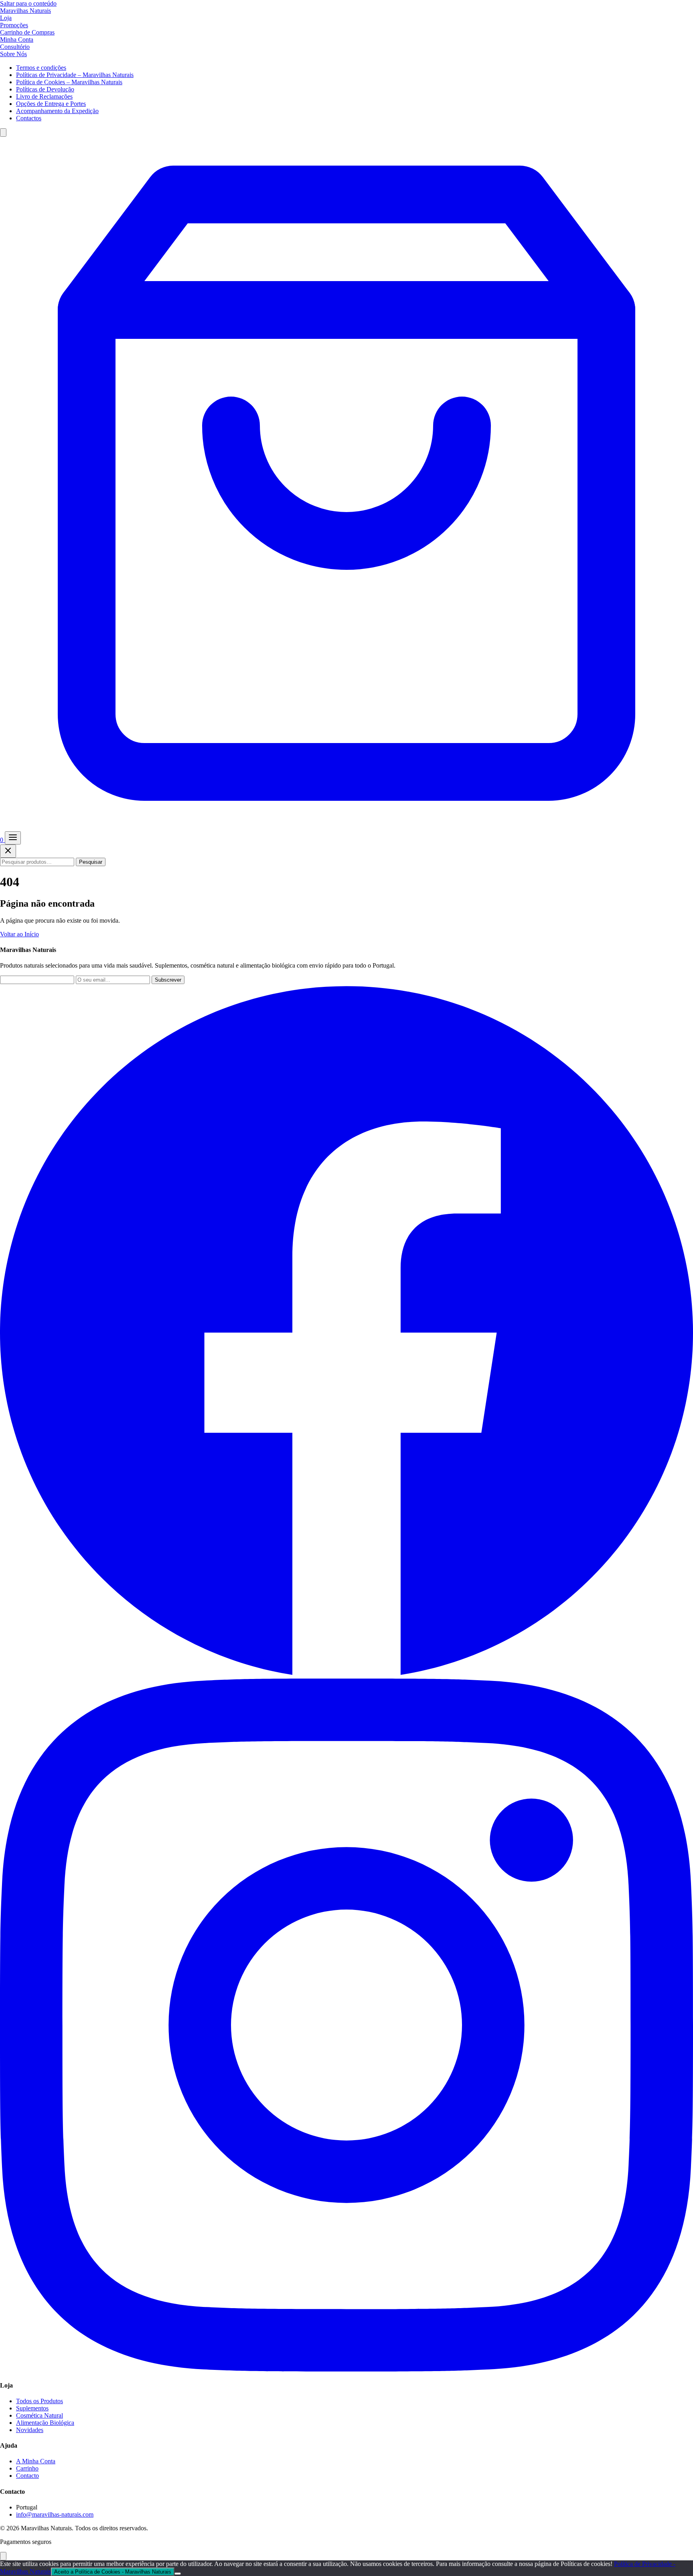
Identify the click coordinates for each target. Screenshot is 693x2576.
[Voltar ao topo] (3, 2556)
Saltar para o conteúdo (28, 3)
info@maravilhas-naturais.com (55, 2514)
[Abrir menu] (13, 838)
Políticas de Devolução (45, 89)
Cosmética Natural (40, 2415)
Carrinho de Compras (27, 32)
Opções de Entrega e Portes (51, 104)
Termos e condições (41, 68)
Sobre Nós (13, 54)
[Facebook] (346, 1675)
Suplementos (32, 2408)
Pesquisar (91, 862)
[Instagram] (346, 2369)
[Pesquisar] (3, 133)
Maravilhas (25, 11)
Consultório (15, 47)
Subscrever (168, 980)
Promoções (14, 25)
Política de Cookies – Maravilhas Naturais (69, 82)
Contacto (27, 2476)
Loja (6, 18)
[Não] (178, 2574)
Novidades (30, 2430)
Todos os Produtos (40, 2401)
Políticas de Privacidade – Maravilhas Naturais (75, 75)
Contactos (29, 118)
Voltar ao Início (19, 934)
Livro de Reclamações (44, 96)
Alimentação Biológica (45, 2423)
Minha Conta (17, 39)
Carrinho (27, 2468)
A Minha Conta (36, 2461)
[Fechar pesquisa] (8, 851)
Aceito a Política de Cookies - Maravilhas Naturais (113, 2572)
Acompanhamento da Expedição (57, 111)
